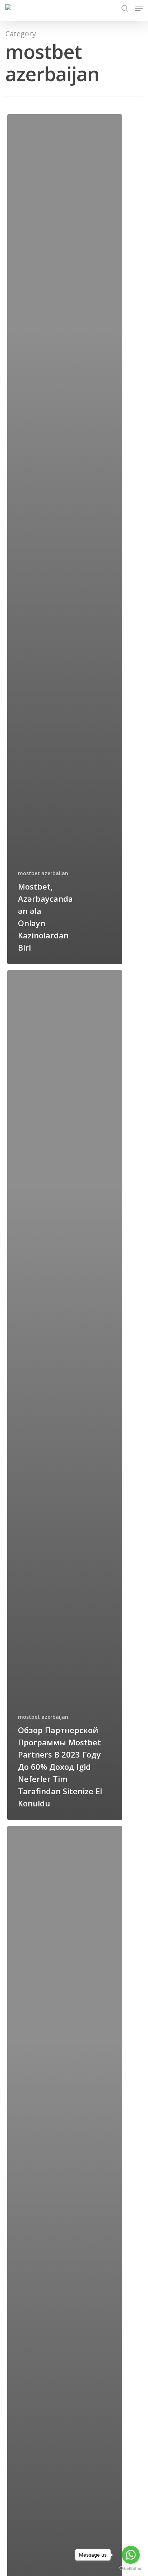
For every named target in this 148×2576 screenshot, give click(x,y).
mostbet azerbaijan (43, 873)
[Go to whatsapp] (131, 2555)
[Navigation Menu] (139, 8)
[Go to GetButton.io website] (131, 2569)
